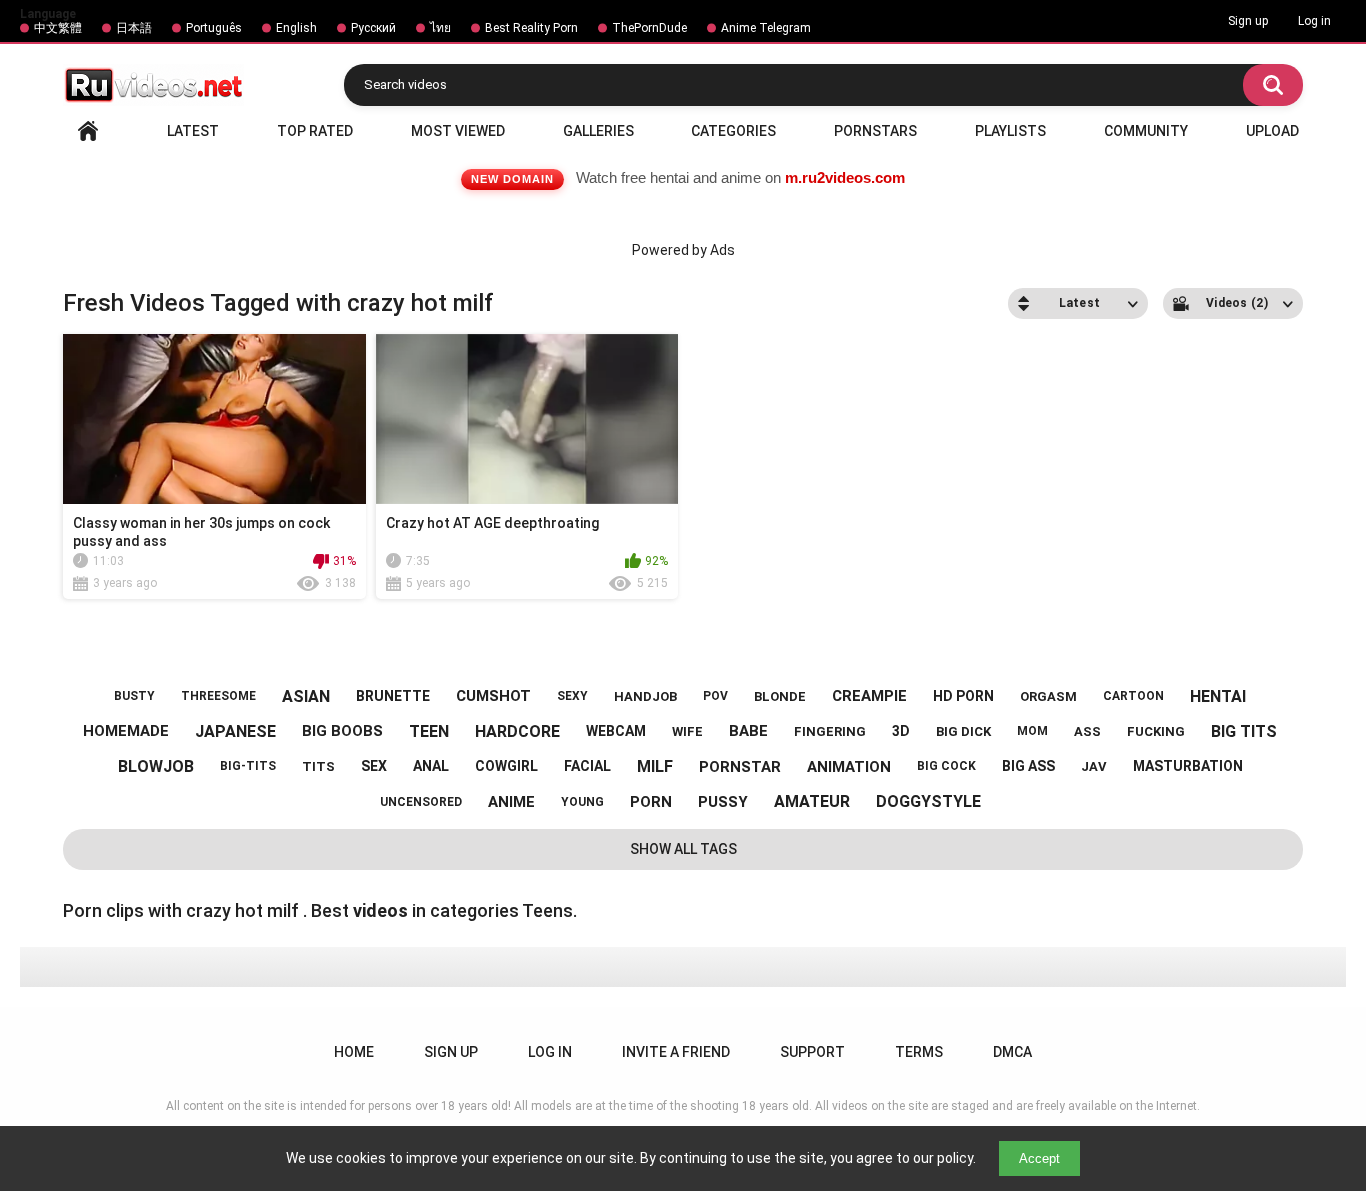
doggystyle (928, 801)
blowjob (156, 766)
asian (306, 696)
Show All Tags (683, 849)
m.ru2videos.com (845, 177)
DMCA (1012, 1052)
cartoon (1133, 696)
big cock (946, 766)
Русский (373, 28)
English (296, 28)
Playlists (1010, 131)
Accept (1039, 1158)
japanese (235, 731)
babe (748, 731)
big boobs (342, 731)
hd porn (963, 696)
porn (651, 802)
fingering (830, 731)
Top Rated (315, 131)
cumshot (493, 696)
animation (849, 767)
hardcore (517, 731)
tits (318, 766)
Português (214, 28)
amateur (812, 801)
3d (901, 731)
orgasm (1048, 696)
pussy (723, 802)
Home (88, 131)
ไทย (440, 28)
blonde (780, 696)
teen (429, 731)
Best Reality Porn (531, 28)
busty (134, 696)
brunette (393, 696)
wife (687, 731)
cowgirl (506, 766)
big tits (1244, 731)
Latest (193, 131)
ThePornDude (649, 28)
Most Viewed (458, 131)
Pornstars (875, 131)
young (582, 802)
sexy (572, 696)
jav (1094, 766)
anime (511, 802)
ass (1087, 731)
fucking (1156, 731)
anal (431, 766)
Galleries (598, 131)
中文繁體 (58, 28)
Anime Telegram (766, 28)
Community (1146, 131)
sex (374, 766)
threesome (218, 696)
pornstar (740, 767)
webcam (616, 731)
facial (587, 766)
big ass (1028, 766)
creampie (869, 696)
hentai (1218, 696)
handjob (645, 696)
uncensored (421, 802)
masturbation (1188, 766)
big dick (963, 731)
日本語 (134, 28)
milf (655, 766)
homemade (126, 731)
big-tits (248, 766)
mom (1032, 731)
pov (715, 696)
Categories (733, 131)
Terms (919, 1052)
